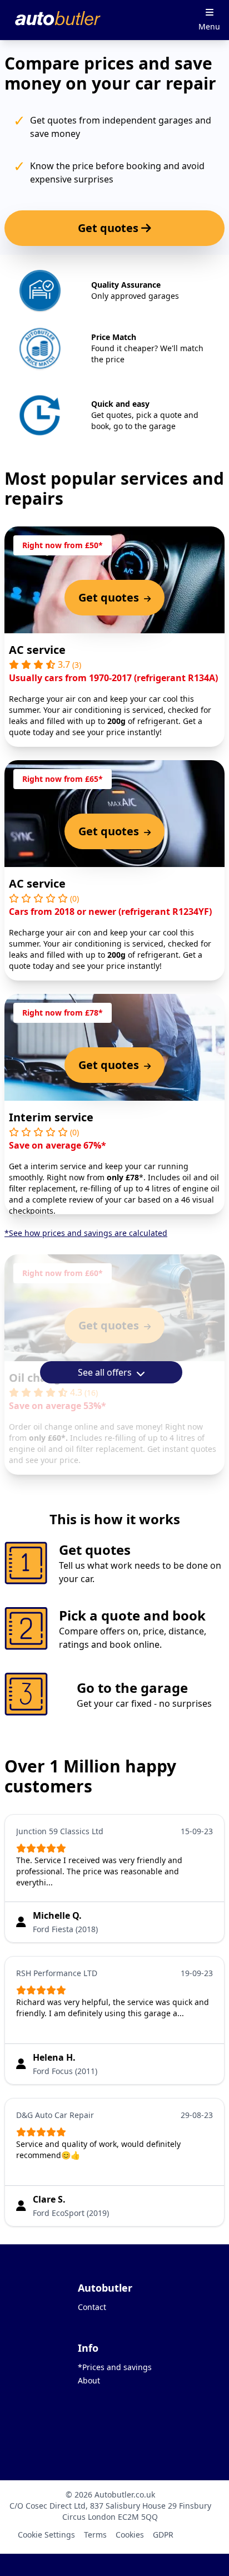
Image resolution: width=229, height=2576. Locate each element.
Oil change (38, 1378)
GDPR (163, 2535)
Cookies (130, 2535)
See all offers (106, 1372)
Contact (92, 2307)
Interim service (51, 1117)
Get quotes (109, 228)
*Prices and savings (115, 2367)
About (89, 2380)
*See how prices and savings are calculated (86, 1233)
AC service (37, 650)
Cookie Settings (46, 2535)
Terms (95, 2535)
